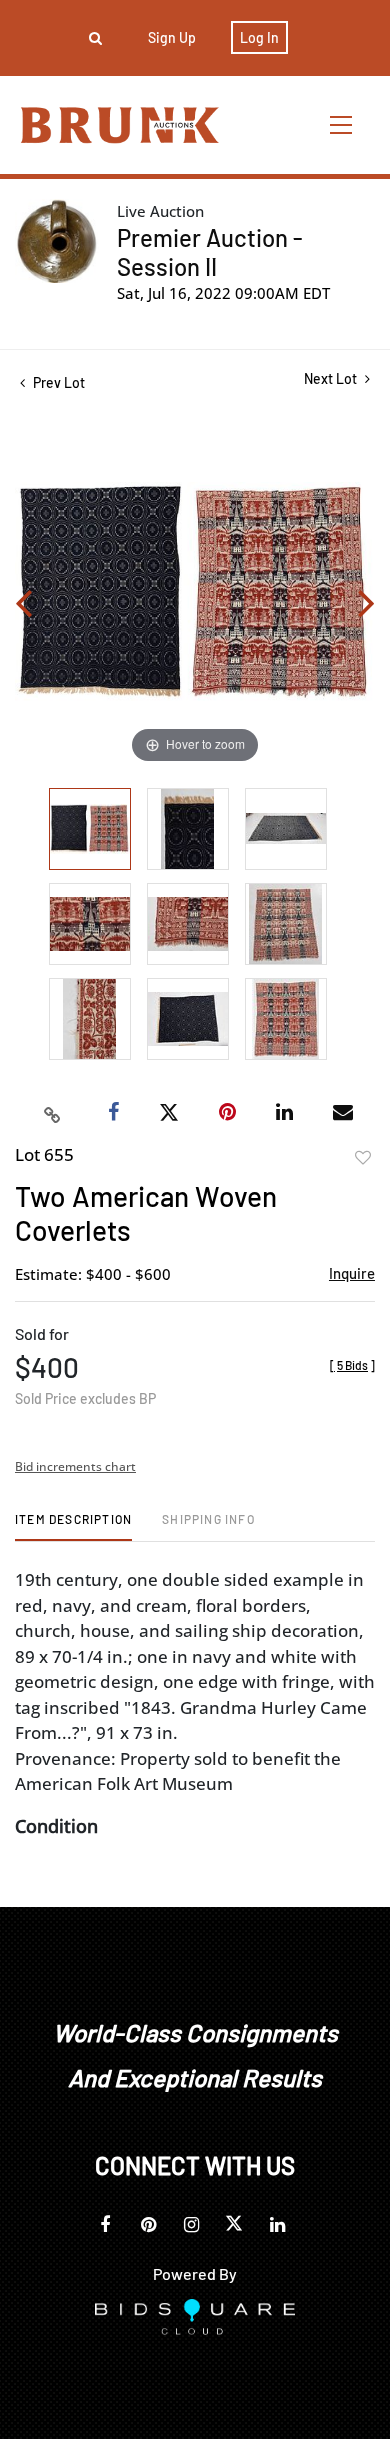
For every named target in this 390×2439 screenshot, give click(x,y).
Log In (259, 37)
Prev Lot (57, 382)
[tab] (73, 1526)
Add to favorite (363, 1158)
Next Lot (332, 378)
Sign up (172, 37)
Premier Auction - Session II (210, 252)
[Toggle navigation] (342, 124)
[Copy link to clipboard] (53, 1113)
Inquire (352, 1273)
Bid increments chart (75, 1466)
